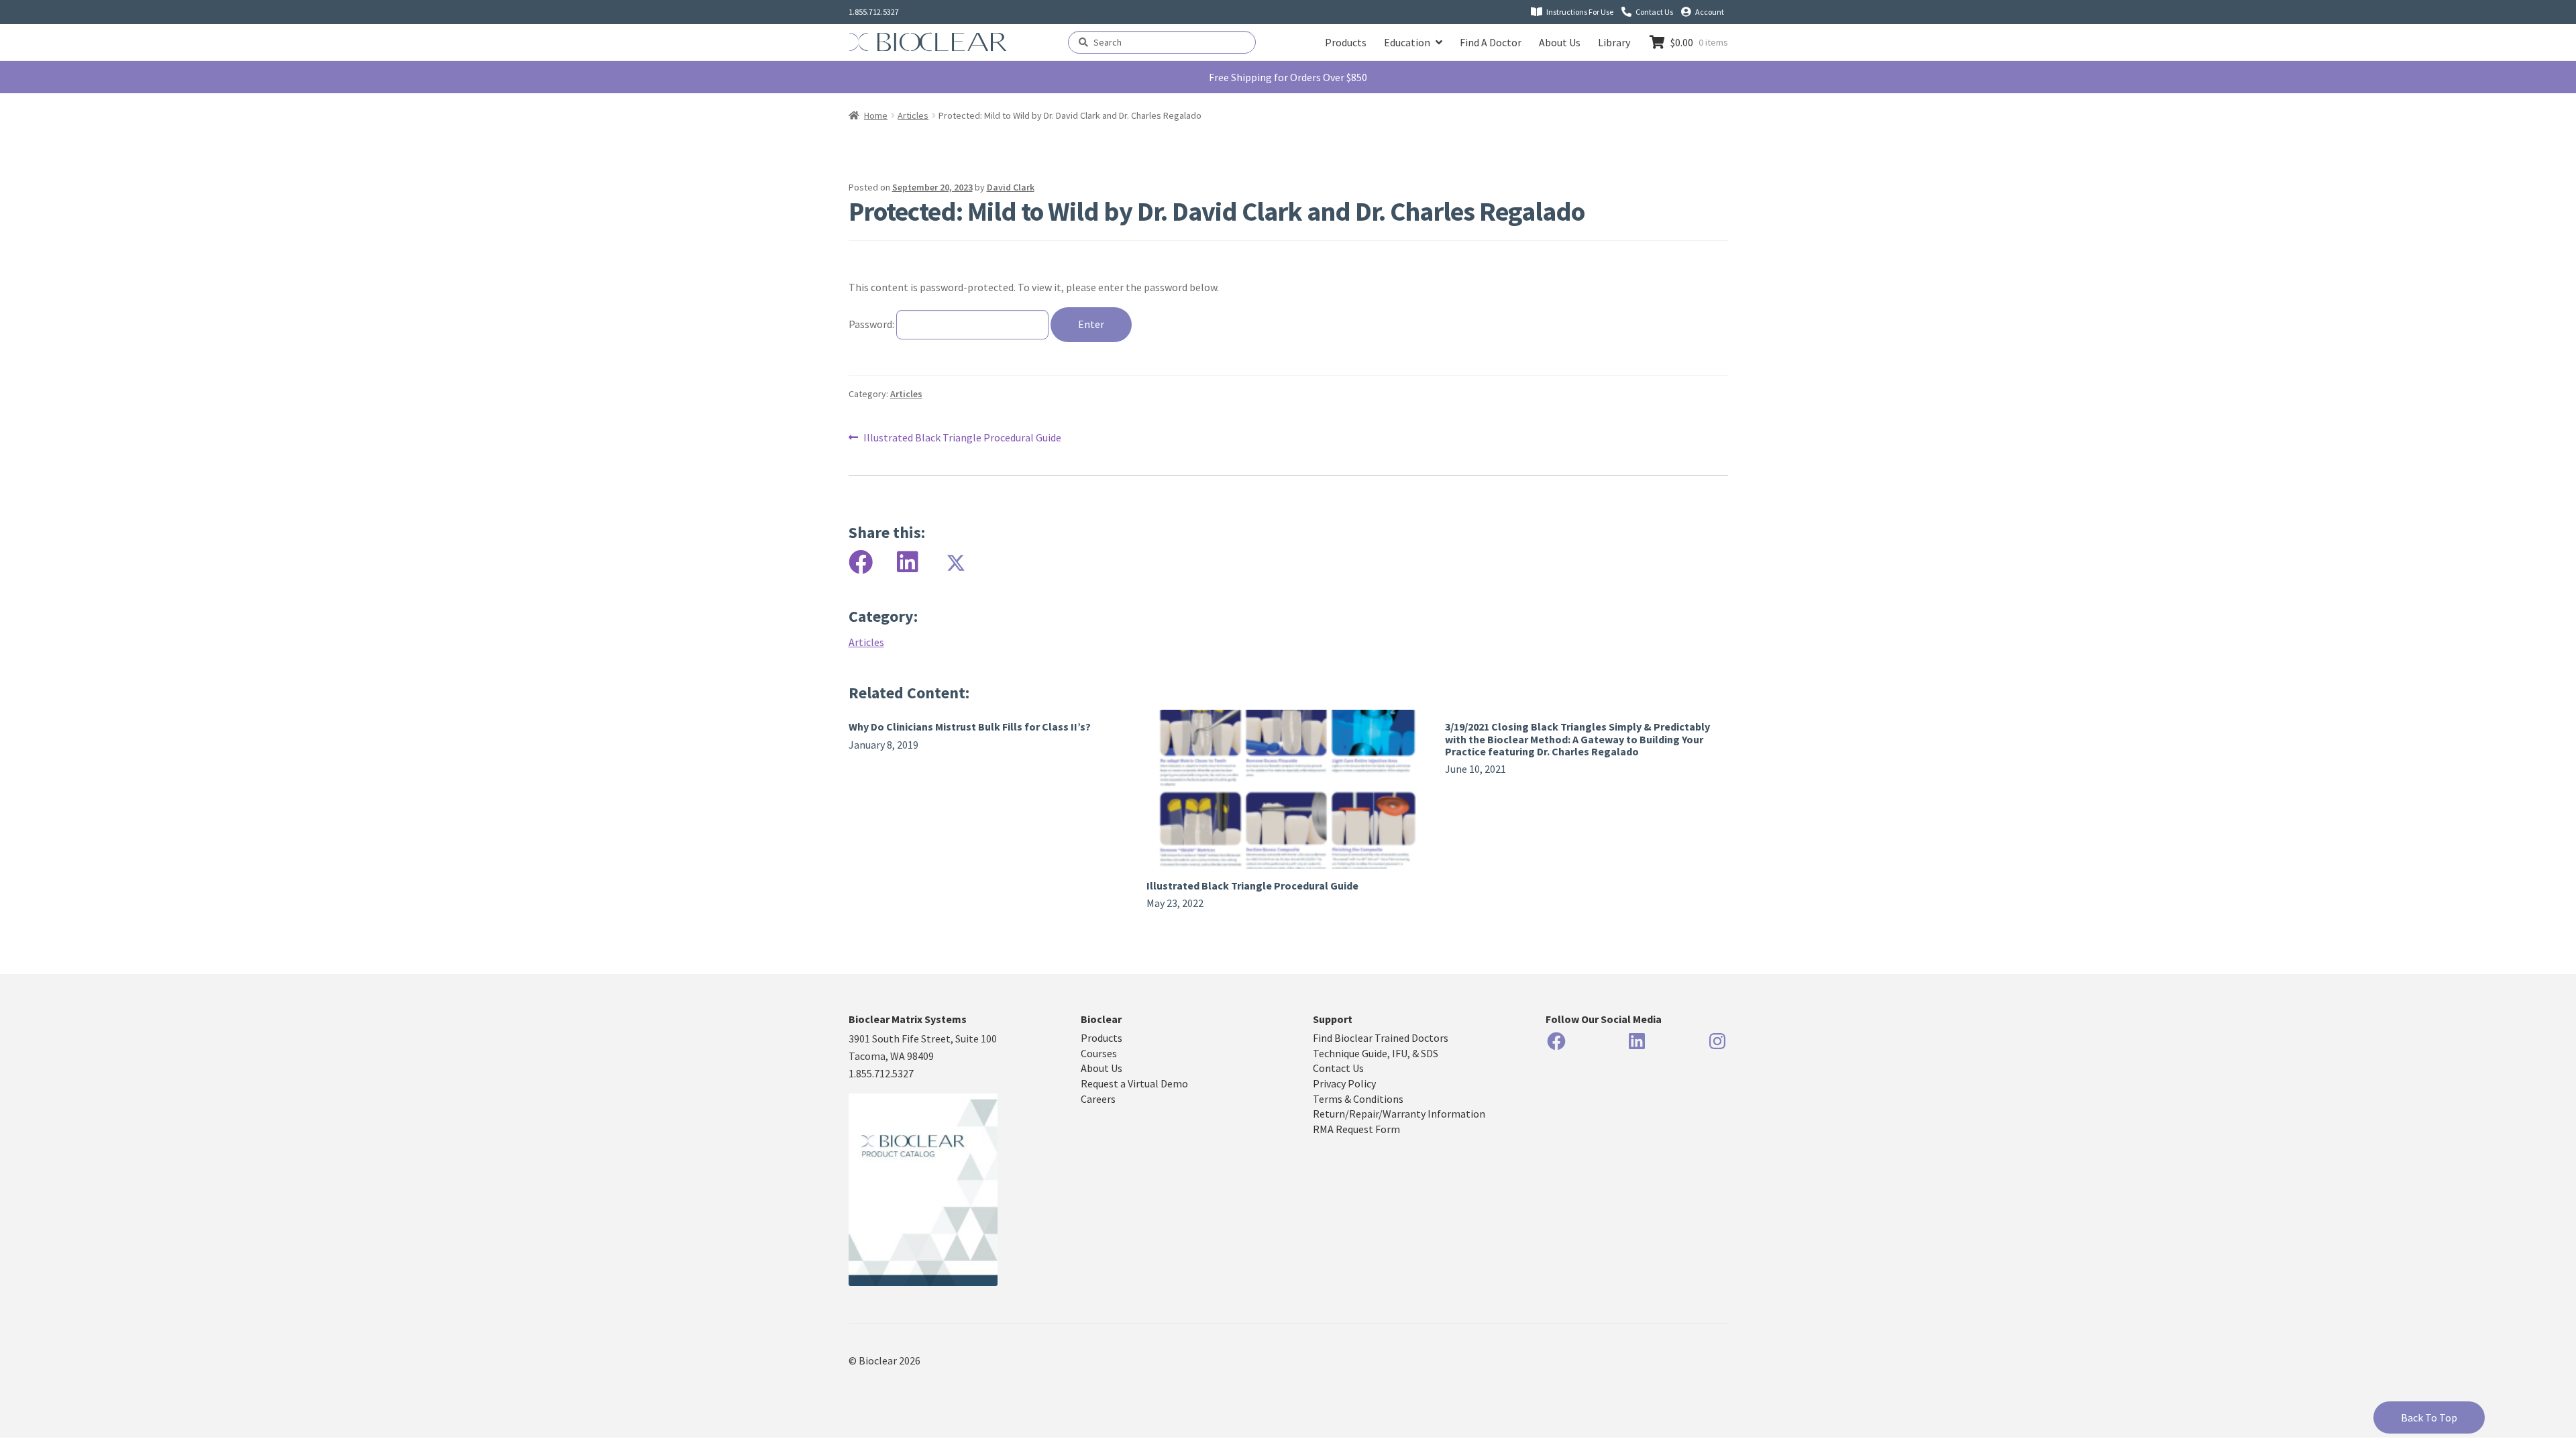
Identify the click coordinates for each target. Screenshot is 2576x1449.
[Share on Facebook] (861, 562)
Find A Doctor (1491, 42)
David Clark (1011, 187)
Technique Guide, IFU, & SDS (1376, 1053)
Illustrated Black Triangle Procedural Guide (962, 437)
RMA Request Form (1356, 1129)
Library (1614, 42)
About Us (1560, 42)
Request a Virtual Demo (1134, 1083)
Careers (1098, 1099)
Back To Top (2429, 1417)
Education (1407, 42)
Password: (872, 324)
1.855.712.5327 (874, 12)
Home (876, 115)
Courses (1099, 1053)
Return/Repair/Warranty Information (1399, 1114)
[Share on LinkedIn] (908, 562)
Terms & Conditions (1358, 1099)
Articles (913, 115)
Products (1346, 42)
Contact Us (1654, 12)
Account (1710, 12)
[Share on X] (955, 562)
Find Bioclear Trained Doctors (1381, 1038)
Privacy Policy (1344, 1083)
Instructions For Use (1580, 12)
